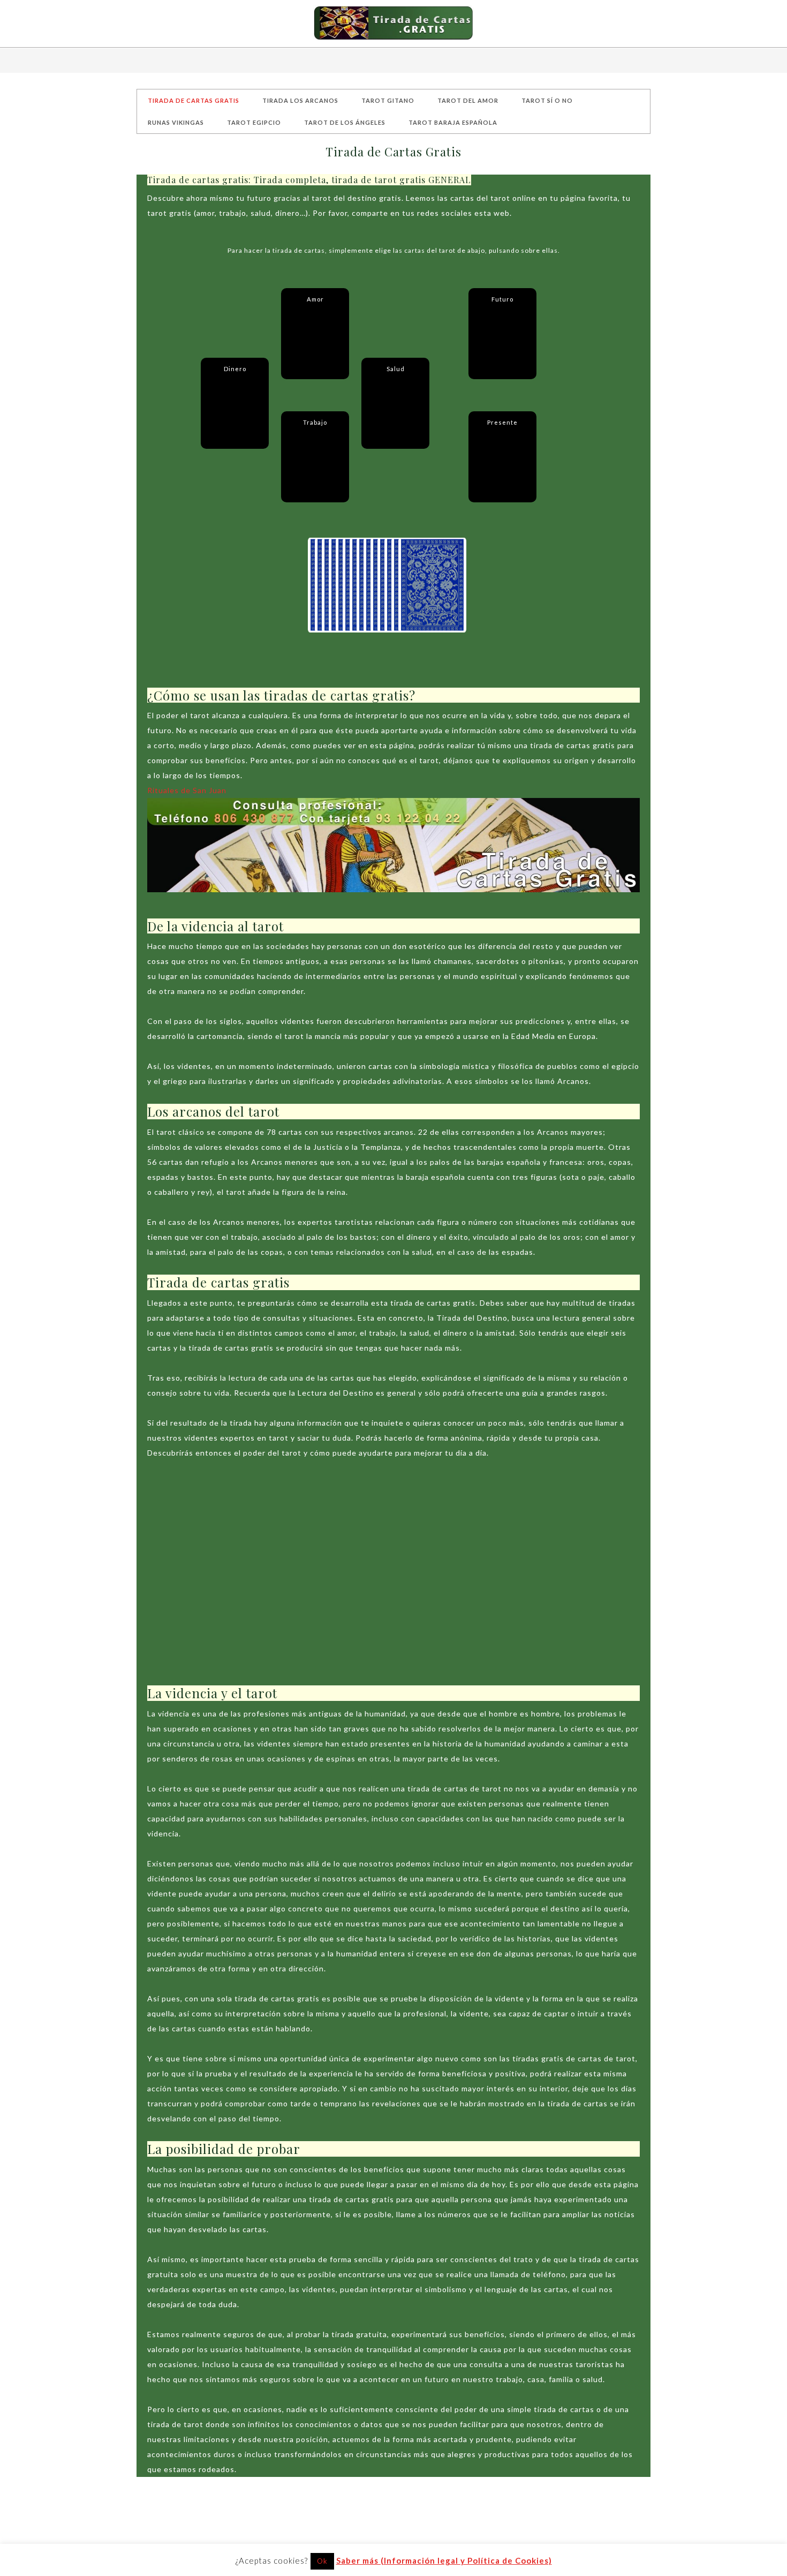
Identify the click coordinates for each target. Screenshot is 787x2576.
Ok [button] (322, 2561)
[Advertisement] (393, 1580)
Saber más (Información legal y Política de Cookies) (444, 2560)
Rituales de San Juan (187, 790)
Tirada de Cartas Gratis (393, 24)
